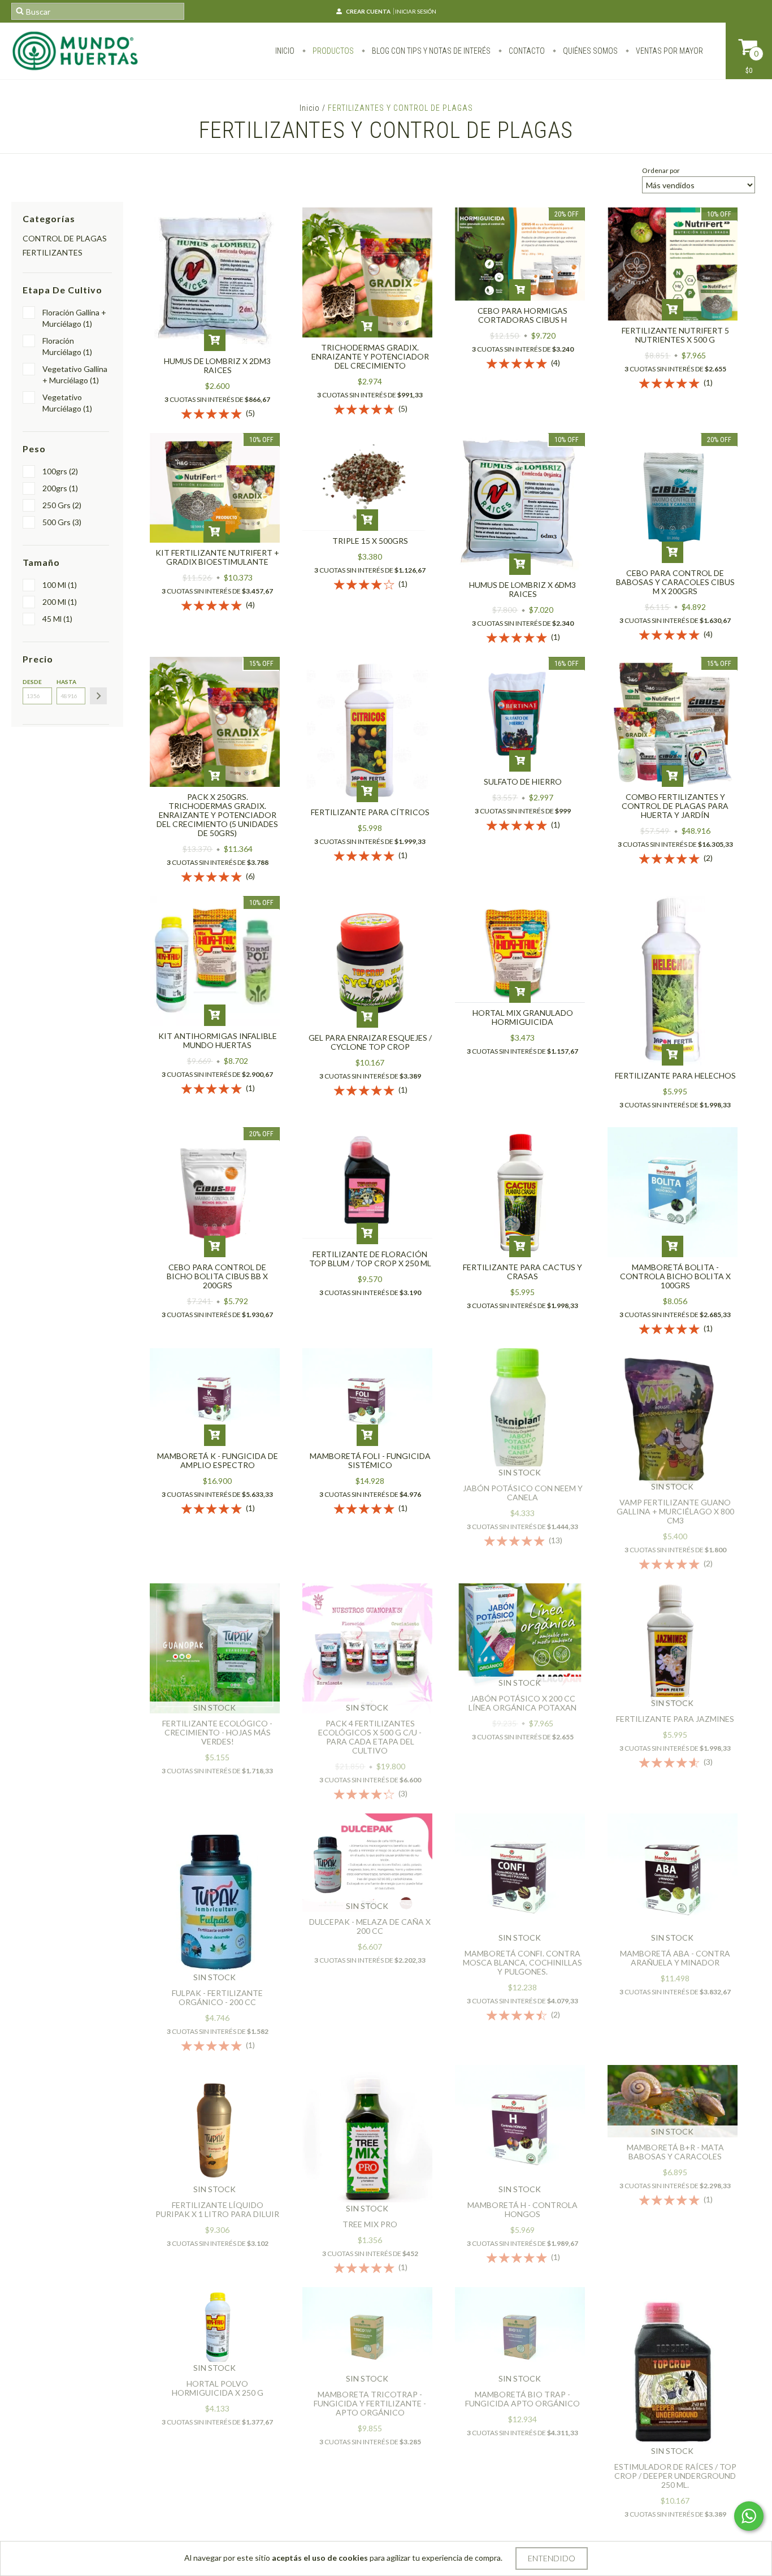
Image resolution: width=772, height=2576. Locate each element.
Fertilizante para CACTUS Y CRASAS (522, 1272)
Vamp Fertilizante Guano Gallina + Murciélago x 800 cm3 (675, 1511)
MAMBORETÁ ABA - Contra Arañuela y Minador (675, 1958)
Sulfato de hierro (523, 782)
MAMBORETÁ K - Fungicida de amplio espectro (218, 1460)
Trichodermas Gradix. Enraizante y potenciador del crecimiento (370, 356)
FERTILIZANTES (53, 252)
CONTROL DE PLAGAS (65, 238)
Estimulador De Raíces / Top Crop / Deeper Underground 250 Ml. (675, 2476)
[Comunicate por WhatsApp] (749, 2516)
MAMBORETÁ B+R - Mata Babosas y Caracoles (675, 2152)
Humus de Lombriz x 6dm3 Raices (522, 589)
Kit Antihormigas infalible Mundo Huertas (218, 1040)
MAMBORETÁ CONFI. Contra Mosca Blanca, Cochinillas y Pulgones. (522, 1962)
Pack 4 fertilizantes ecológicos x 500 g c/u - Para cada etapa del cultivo (370, 1737)
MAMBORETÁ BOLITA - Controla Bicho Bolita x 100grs (675, 1276)
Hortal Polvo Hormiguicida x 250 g (218, 2388)
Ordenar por (661, 170)
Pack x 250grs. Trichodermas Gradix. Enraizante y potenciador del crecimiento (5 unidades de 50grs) (217, 815)
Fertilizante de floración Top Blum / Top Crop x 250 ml (370, 1259)
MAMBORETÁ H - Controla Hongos (522, 2209)
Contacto (526, 51)
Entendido (552, 2558)
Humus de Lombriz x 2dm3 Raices (217, 365)
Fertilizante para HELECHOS (675, 1075)
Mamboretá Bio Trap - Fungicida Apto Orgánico (522, 2399)
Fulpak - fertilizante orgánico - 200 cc (217, 1997)
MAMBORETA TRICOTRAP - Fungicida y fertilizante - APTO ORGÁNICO (370, 2403)
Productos (332, 51)
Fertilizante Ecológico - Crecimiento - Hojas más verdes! (217, 1732)
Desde (32, 682)
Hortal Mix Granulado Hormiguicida (523, 1017)
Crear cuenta (368, 11)
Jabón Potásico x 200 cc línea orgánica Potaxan (522, 1703)
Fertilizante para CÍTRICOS (370, 812)
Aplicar (98, 696)
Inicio (285, 51)
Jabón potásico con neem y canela (523, 1493)
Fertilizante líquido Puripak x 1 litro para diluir (217, 2209)
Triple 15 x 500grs (370, 541)
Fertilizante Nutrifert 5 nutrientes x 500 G (675, 335)
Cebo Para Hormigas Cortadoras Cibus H (522, 315)
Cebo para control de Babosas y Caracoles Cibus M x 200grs (675, 582)
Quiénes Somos (589, 51)
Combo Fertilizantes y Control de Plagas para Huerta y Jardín (675, 806)
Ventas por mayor (669, 51)
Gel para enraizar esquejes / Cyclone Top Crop (370, 1042)
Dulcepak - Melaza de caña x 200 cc (370, 1926)
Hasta (66, 682)
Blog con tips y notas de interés (430, 51)
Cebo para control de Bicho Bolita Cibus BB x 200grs (217, 1276)
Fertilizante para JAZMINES (675, 1719)
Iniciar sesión (416, 11)
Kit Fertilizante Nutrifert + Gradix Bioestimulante (217, 557)
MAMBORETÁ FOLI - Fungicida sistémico (370, 1460)
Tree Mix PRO (370, 2224)
